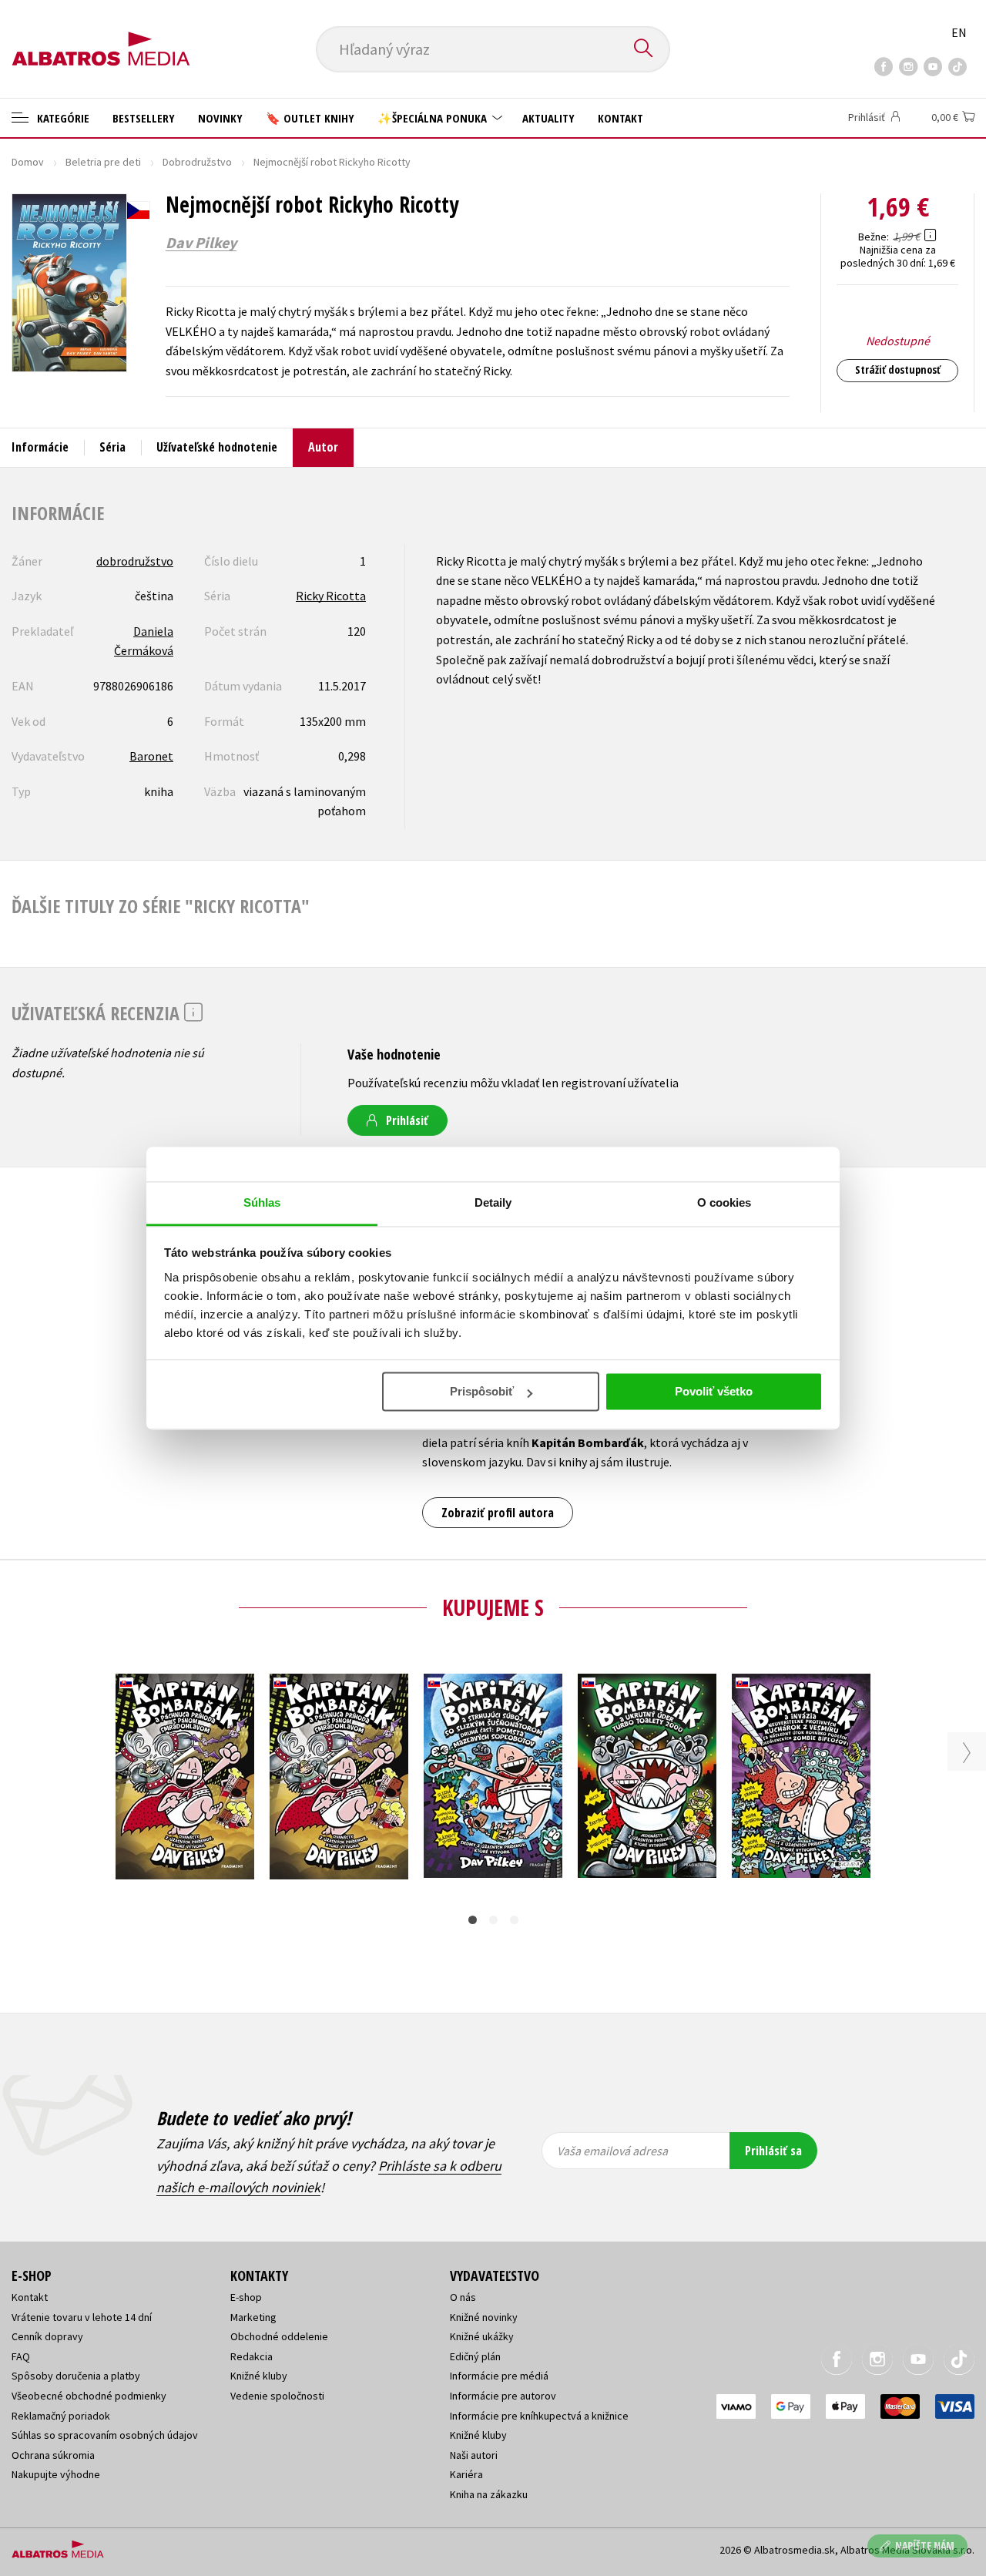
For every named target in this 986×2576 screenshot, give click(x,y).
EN (959, 32)
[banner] (101, 36)
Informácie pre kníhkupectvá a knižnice (539, 2416)
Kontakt (620, 118)
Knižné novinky (484, 2317)
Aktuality (548, 118)
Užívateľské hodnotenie (217, 447)
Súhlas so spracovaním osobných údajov (105, 2435)
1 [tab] (473, 1920)
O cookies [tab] (724, 1202)
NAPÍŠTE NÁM (925, 2546)
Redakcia (252, 2356)
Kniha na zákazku (489, 2494)
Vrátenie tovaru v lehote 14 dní (82, 2317)
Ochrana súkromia (53, 2455)
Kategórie (62, 118)
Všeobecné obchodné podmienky (89, 2396)
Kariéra (466, 2474)
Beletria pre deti (103, 162)
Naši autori (474, 2455)
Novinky (220, 118)
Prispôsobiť (482, 1391)
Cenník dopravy (47, 2336)
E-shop (246, 2297)
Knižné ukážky (482, 2336)
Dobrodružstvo (197, 162)
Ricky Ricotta (331, 596)
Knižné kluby (259, 2376)
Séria (112, 447)
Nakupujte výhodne (56, 2474)
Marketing (253, 2317)
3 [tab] (514, 1920)
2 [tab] (493, 1920)
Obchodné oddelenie (279, 2336)
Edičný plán (475, 2356)
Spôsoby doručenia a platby (76, 2376)
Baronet (151, 756)
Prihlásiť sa (773, 2151)
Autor (323, 447)
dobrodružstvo (135, 561)
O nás (463, 2297)
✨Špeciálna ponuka (434, 118)
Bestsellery (144, 118)
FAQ (21, 2356)
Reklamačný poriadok (61, 2416)
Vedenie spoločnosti (277, 2396)
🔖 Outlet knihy (310, 118)
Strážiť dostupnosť (898, 369)
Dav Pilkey (201, 243)
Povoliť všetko (714, 1391)
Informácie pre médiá (499, 2376)
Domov (28, 162)
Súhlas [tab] (262, 1202)
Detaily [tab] (493, 1202)
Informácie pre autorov (503, 2396)
